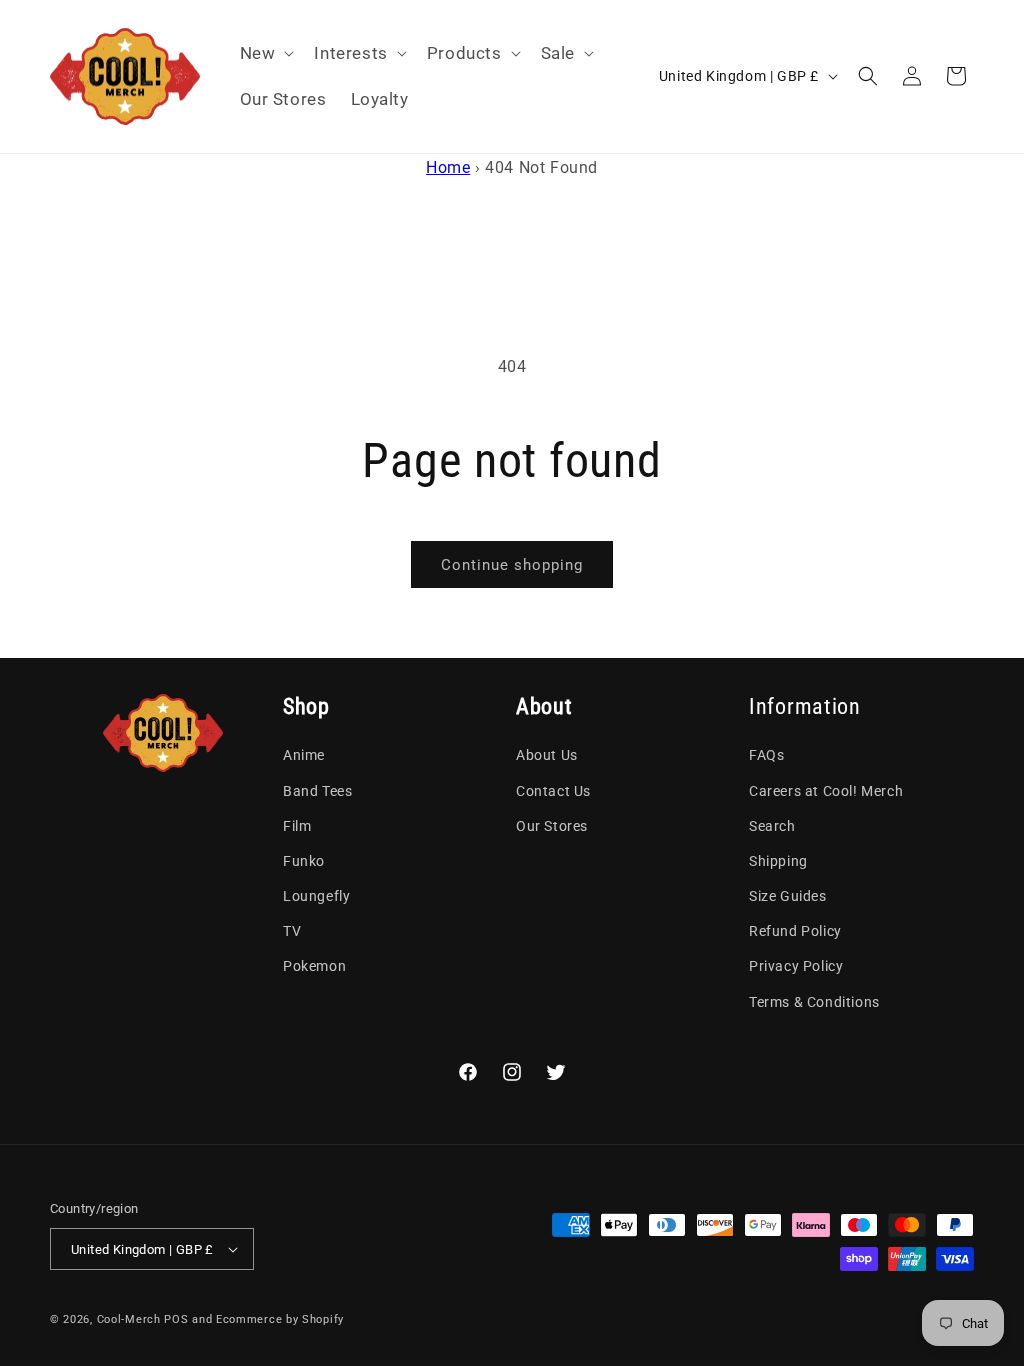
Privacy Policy (796, 966)
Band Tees (317, 791)
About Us (547, 755)
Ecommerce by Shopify (280, 1319)
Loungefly (316, 896)
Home (448, 167)
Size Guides (788, 896)
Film (297, 826)
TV (292, 931)
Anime (304, 755)
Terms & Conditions (814, 1002)
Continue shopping (512, 565)
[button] (265, 53)
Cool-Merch (129, 1319)
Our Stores (552, 826)
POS (176, 1319)
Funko (304, 861)
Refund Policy (795, 931)
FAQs (766, 755)
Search (772, 826)
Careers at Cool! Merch (826, 791)
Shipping (778, 861)
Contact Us (553, 791)
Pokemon (314, 966)
